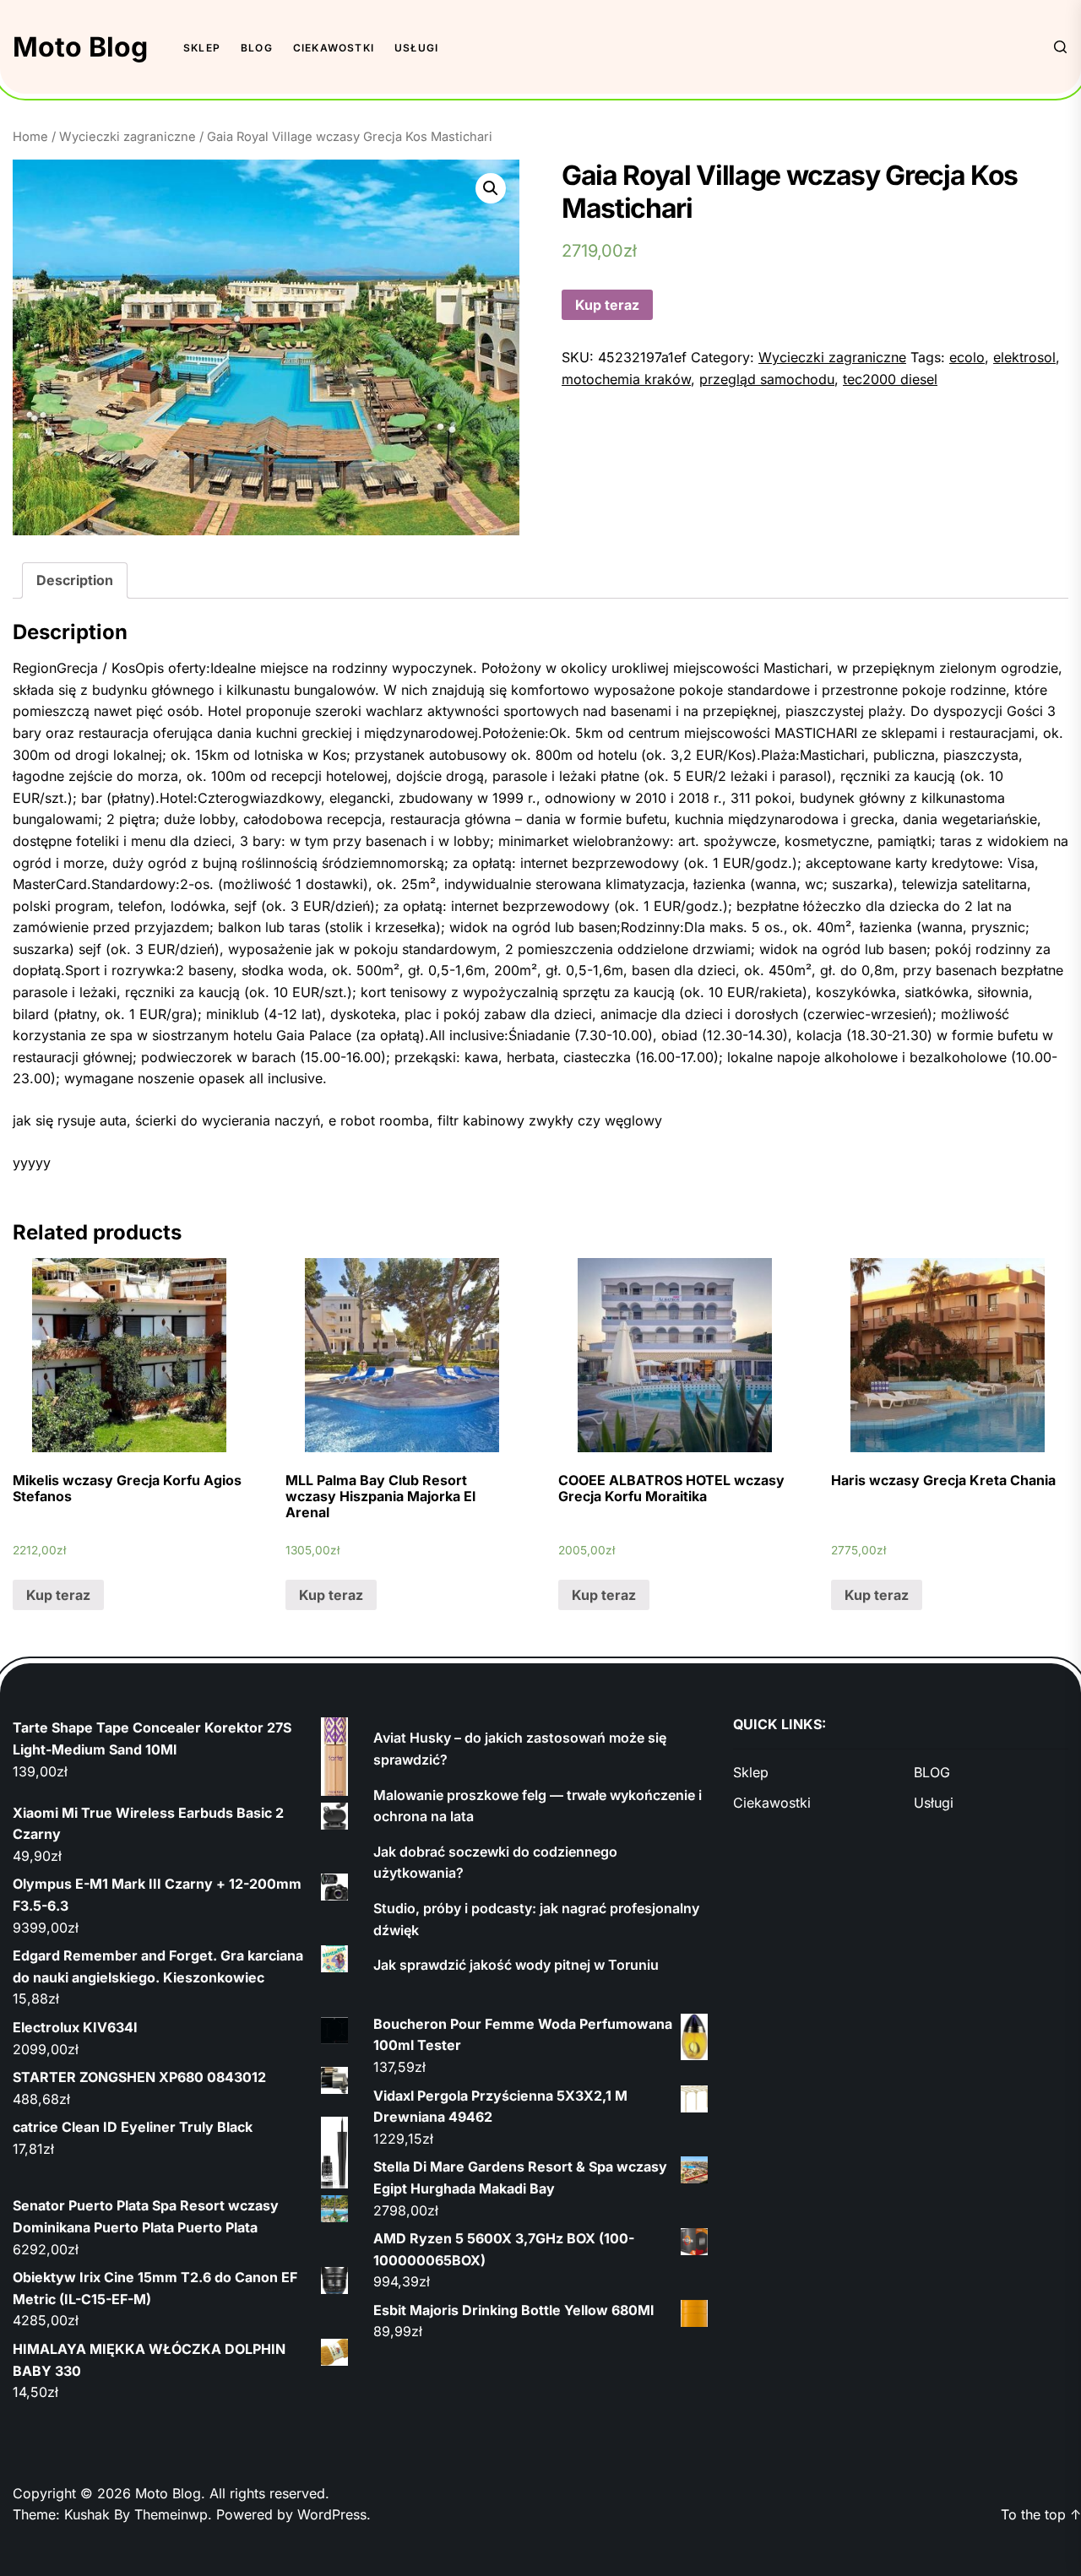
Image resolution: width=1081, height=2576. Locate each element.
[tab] (75, 581)
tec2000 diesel (890, 379)
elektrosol (1024, 357)
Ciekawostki (334, 48)
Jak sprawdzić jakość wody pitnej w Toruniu (516, 1965)
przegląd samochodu (767, 379)
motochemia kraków (626, 379)
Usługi (416, 48)
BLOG (257, 48)
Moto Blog (80, 47)
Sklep (202, 48)
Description (75, 580)
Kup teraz (607, 305)
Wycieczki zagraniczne (128, 137)
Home (30, 137)
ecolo (967, 357)
